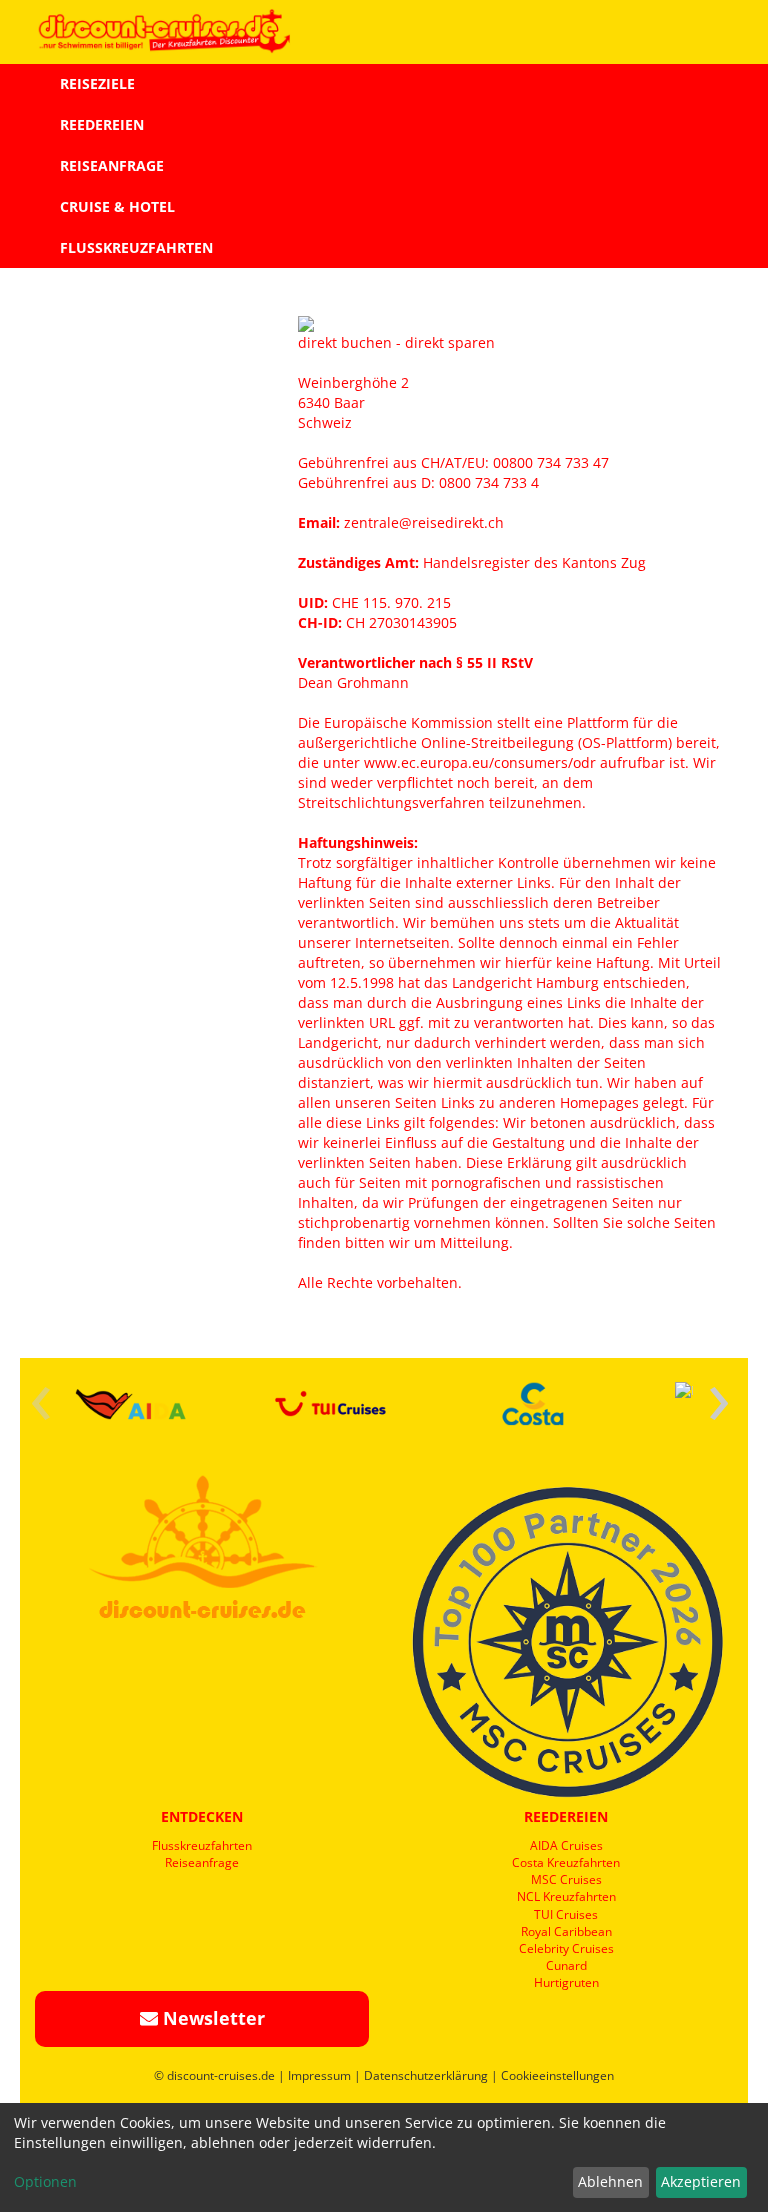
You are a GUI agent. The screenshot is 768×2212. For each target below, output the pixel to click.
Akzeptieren (701, 2181)
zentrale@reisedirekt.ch (426, 522)
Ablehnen (610, 2181)
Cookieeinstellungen (557, 2075)
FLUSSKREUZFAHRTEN (136, 247)
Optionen (45, 2181)
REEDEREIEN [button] (102, 124)
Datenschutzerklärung (426, 2075)
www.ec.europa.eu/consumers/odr (480, 762)
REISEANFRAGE (112, 165)
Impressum (319, 2075)
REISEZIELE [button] (97, 83)
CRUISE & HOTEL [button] (117, 206)
